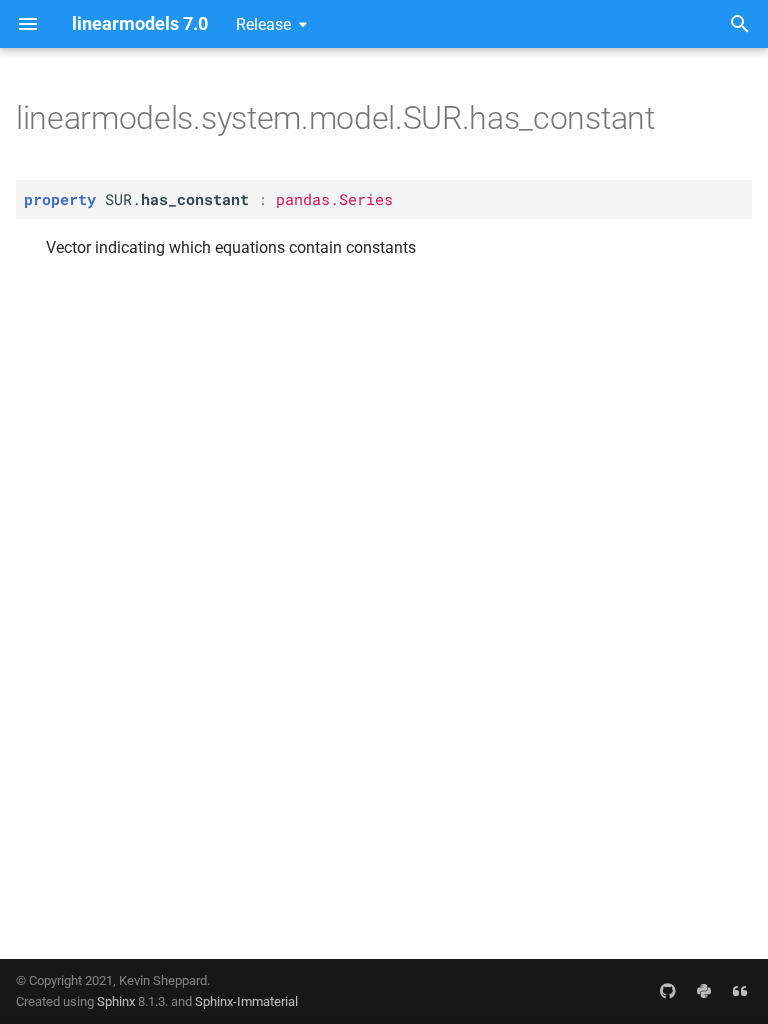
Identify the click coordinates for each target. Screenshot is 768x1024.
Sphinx (116, 1001)
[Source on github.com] (668, 991)
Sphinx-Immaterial (246, 1001)
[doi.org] (740, 991)
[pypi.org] (704, 991)
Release (263, 24)
